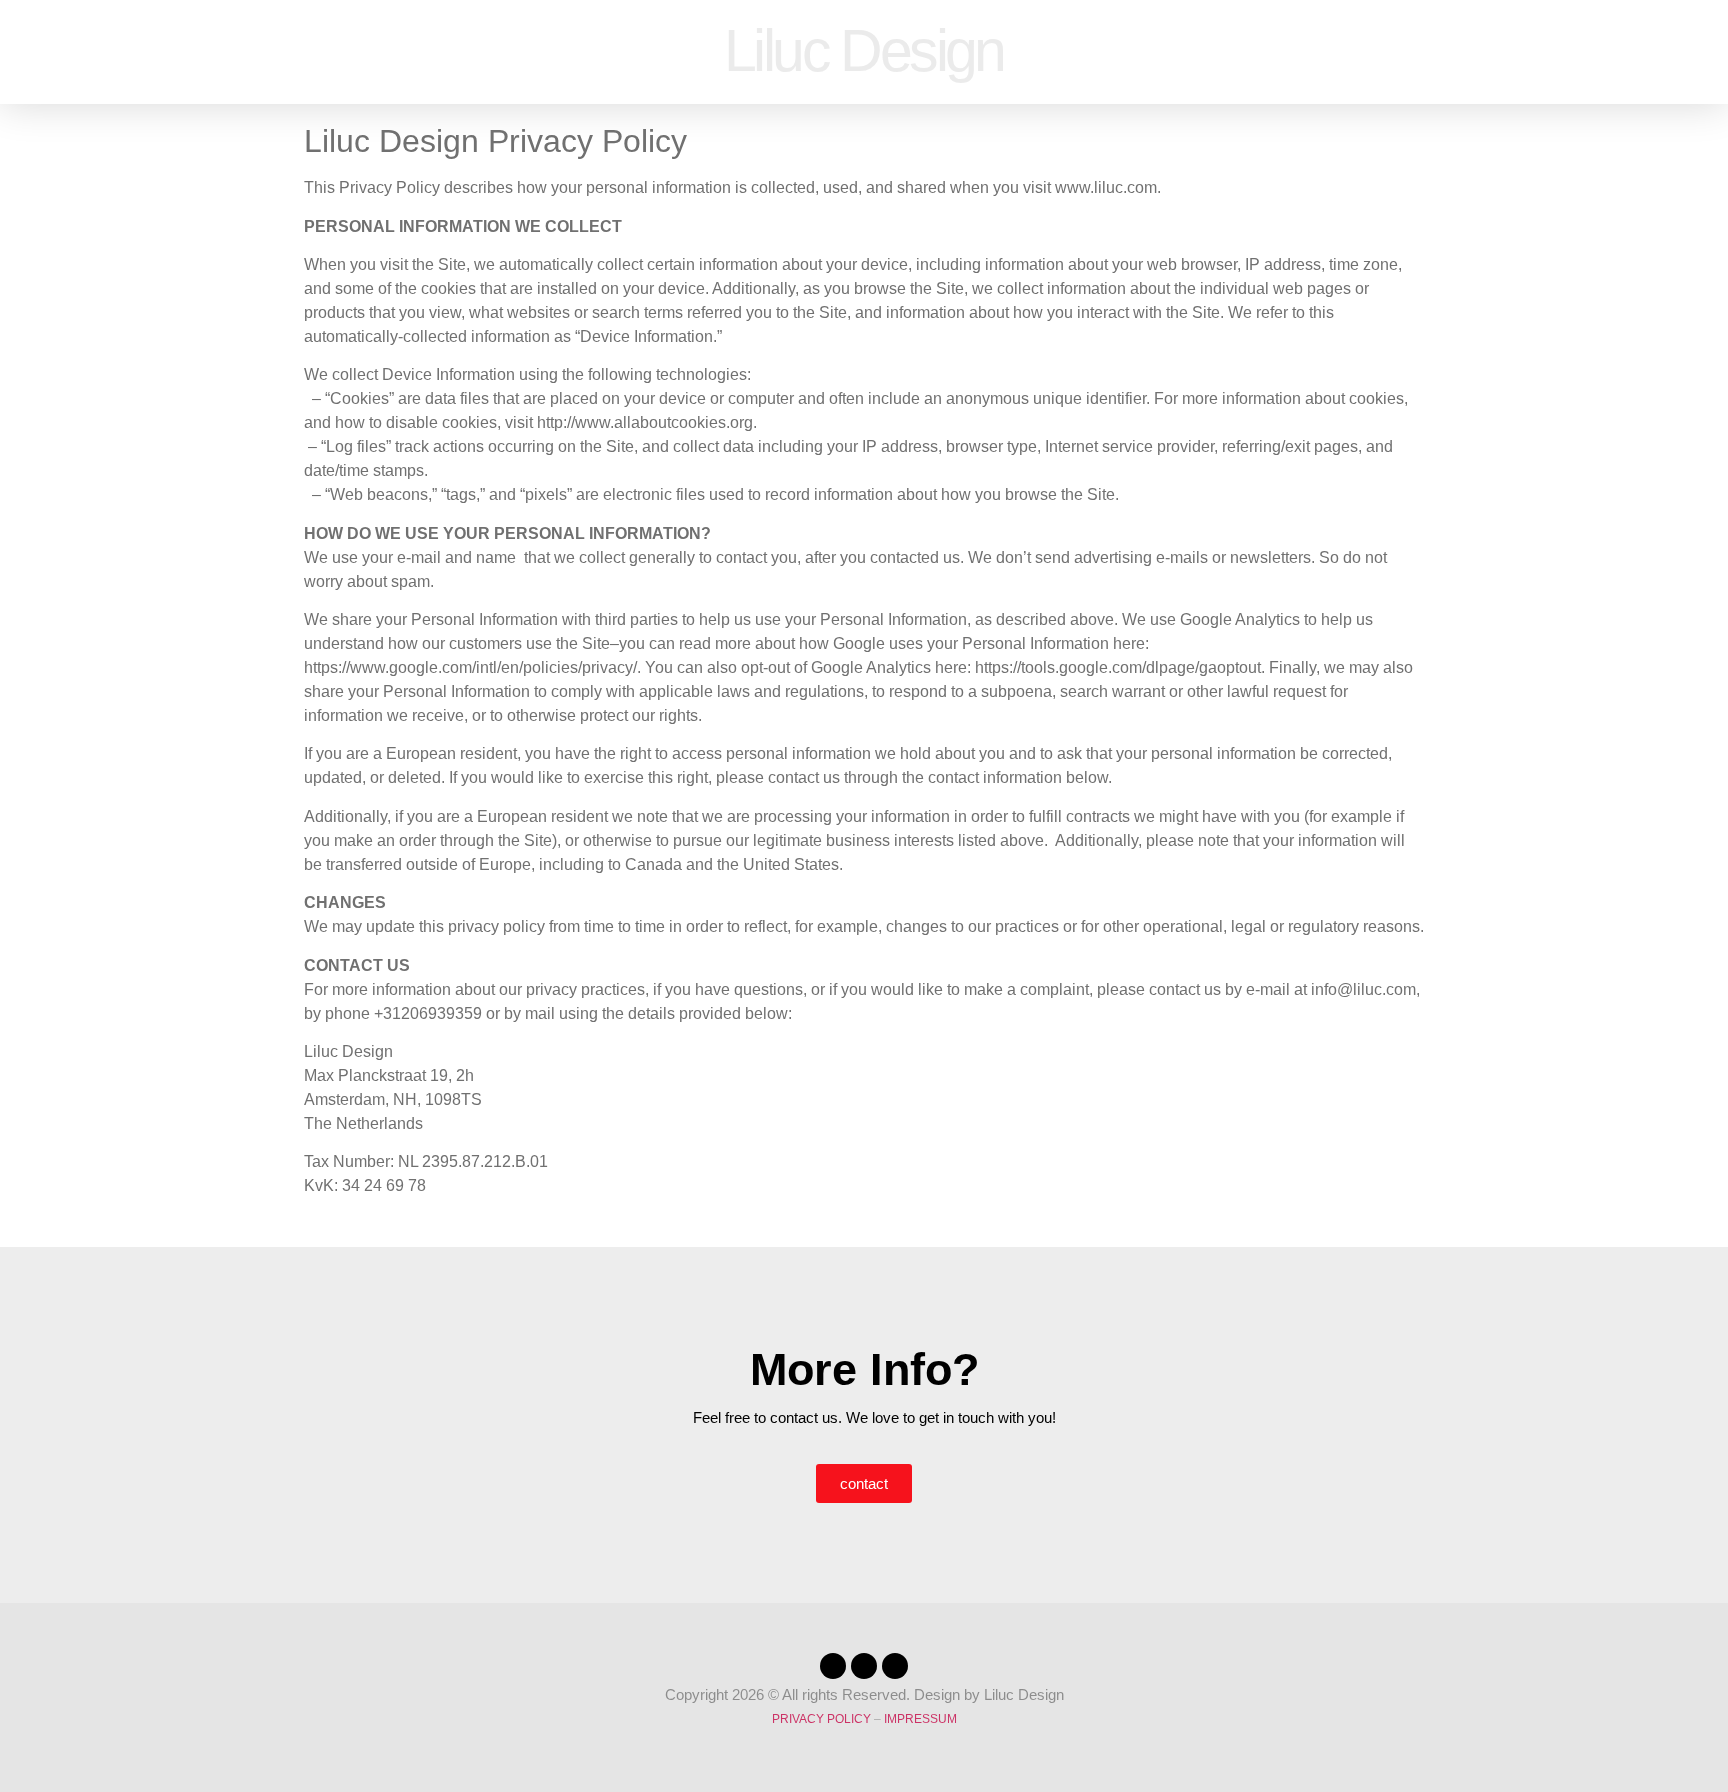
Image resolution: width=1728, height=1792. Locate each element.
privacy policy (821, 1719)
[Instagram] (864, 1666)
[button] (49, 51)
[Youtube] (895, 1666)
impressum (920, 1719)
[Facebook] (833, 1666)
